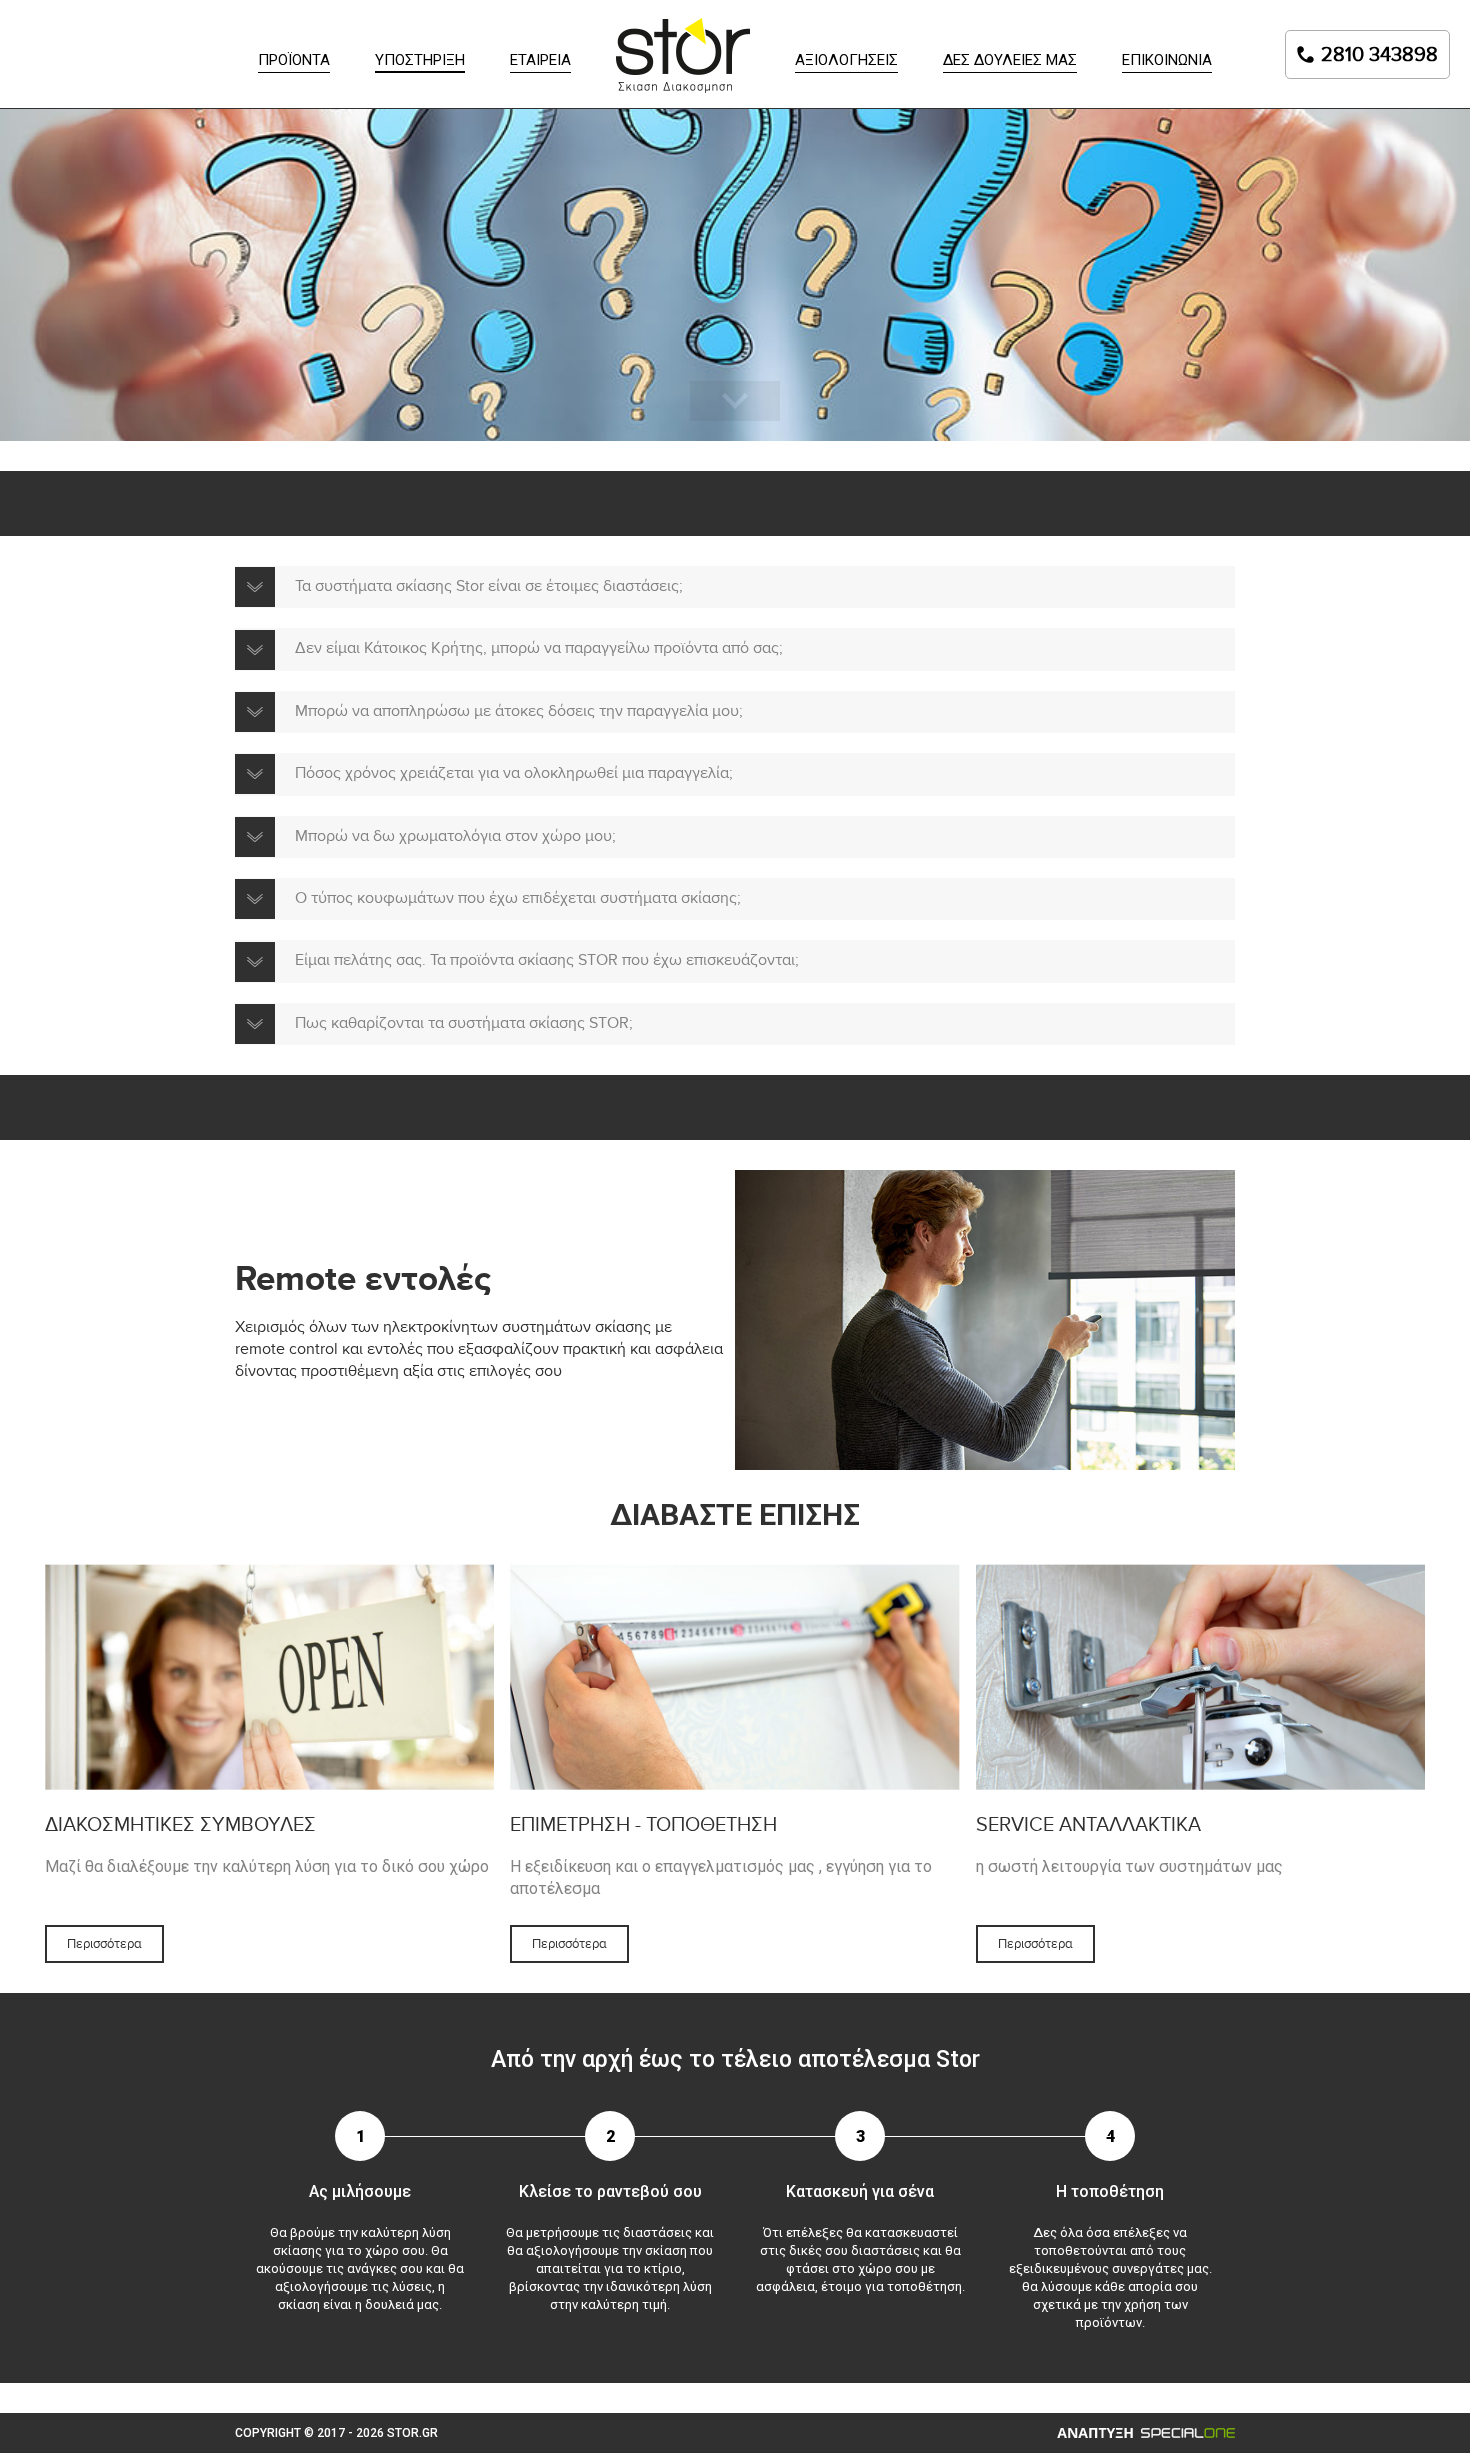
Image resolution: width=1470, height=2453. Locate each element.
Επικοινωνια (1167, 60)
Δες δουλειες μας (1010, 60)
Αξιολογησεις (846, 60)
